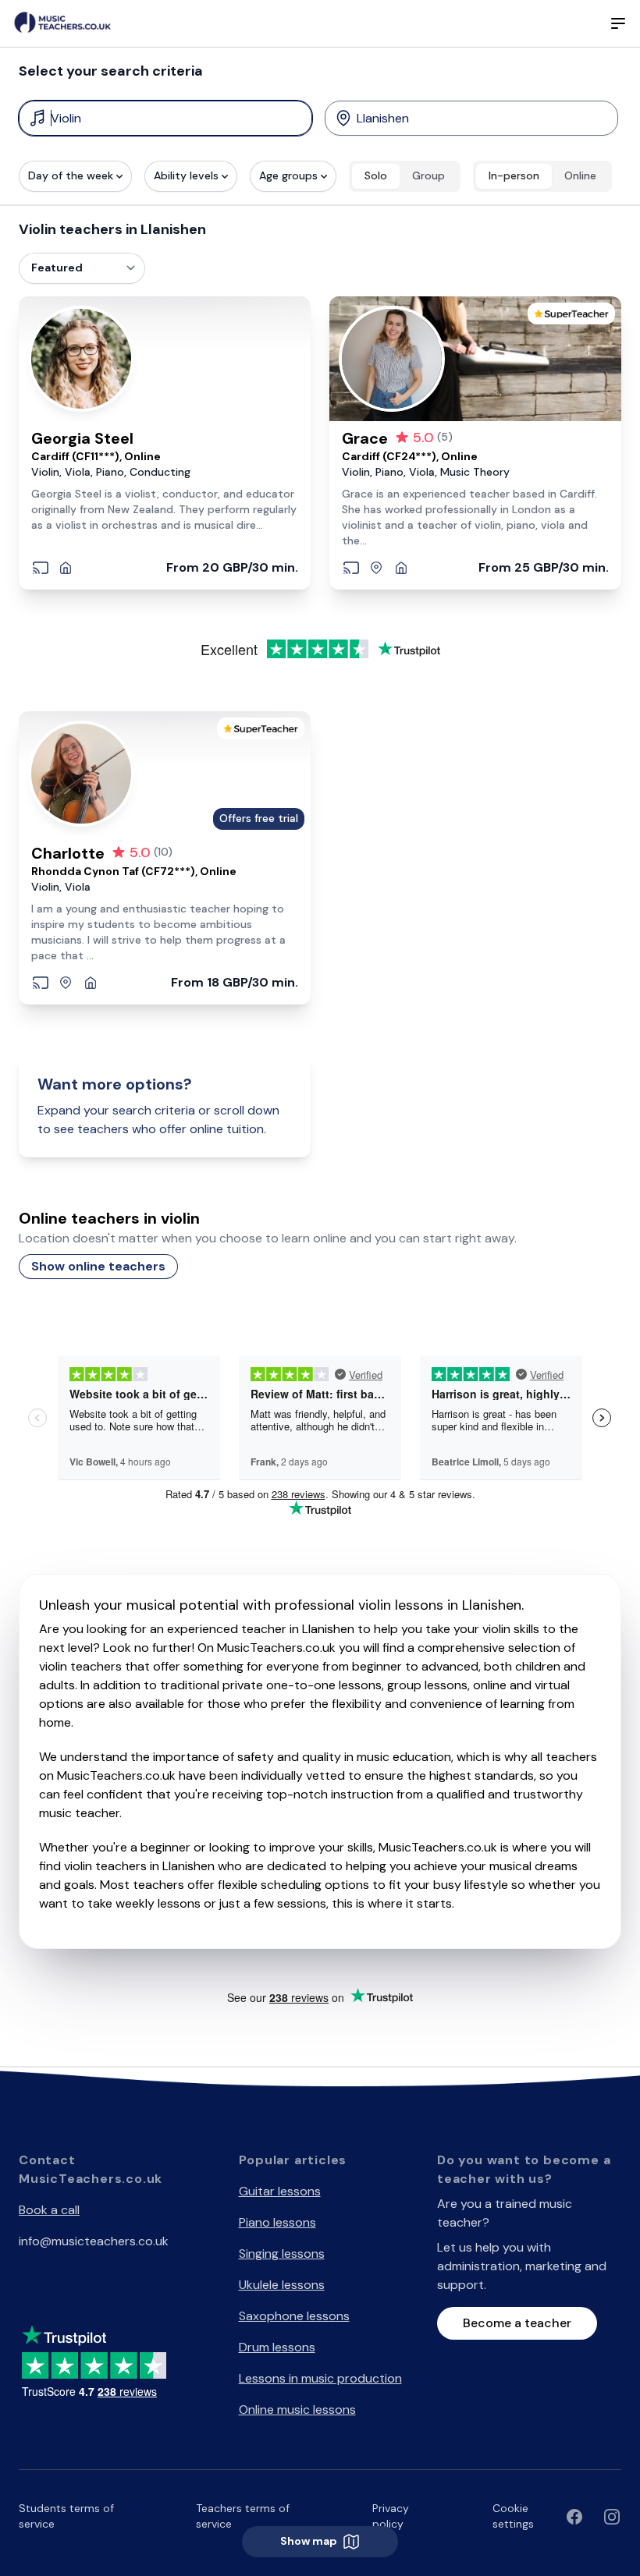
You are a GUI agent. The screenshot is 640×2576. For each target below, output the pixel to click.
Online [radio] (580, 175)
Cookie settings (513, 2516)
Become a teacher (517, 2323)
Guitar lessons (280, 2191)
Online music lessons (297, 2409)
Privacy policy (391, 2516)
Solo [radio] (376, 175)
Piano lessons (277, 2222)
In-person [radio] (514, 175)
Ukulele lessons (282, 2285)
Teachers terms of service (243, 2516)
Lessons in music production (320, 2378)
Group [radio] (428, 175)
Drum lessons (277, 2347)
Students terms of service (66, 2516)
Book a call (49, 2210)
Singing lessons (282, 2254)
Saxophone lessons (294, 2316)
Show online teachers (98, 1266)
